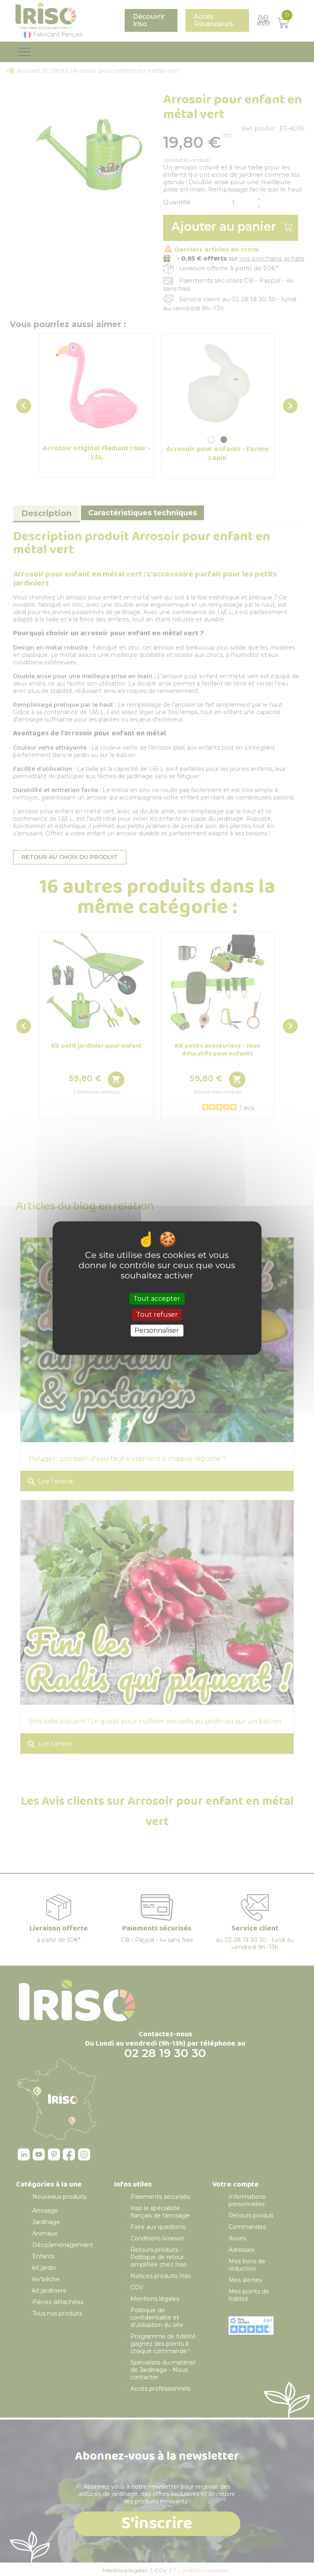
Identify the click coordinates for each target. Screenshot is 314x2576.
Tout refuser (157, 1315)
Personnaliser (157, 1330)
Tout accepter (157, 1299)
